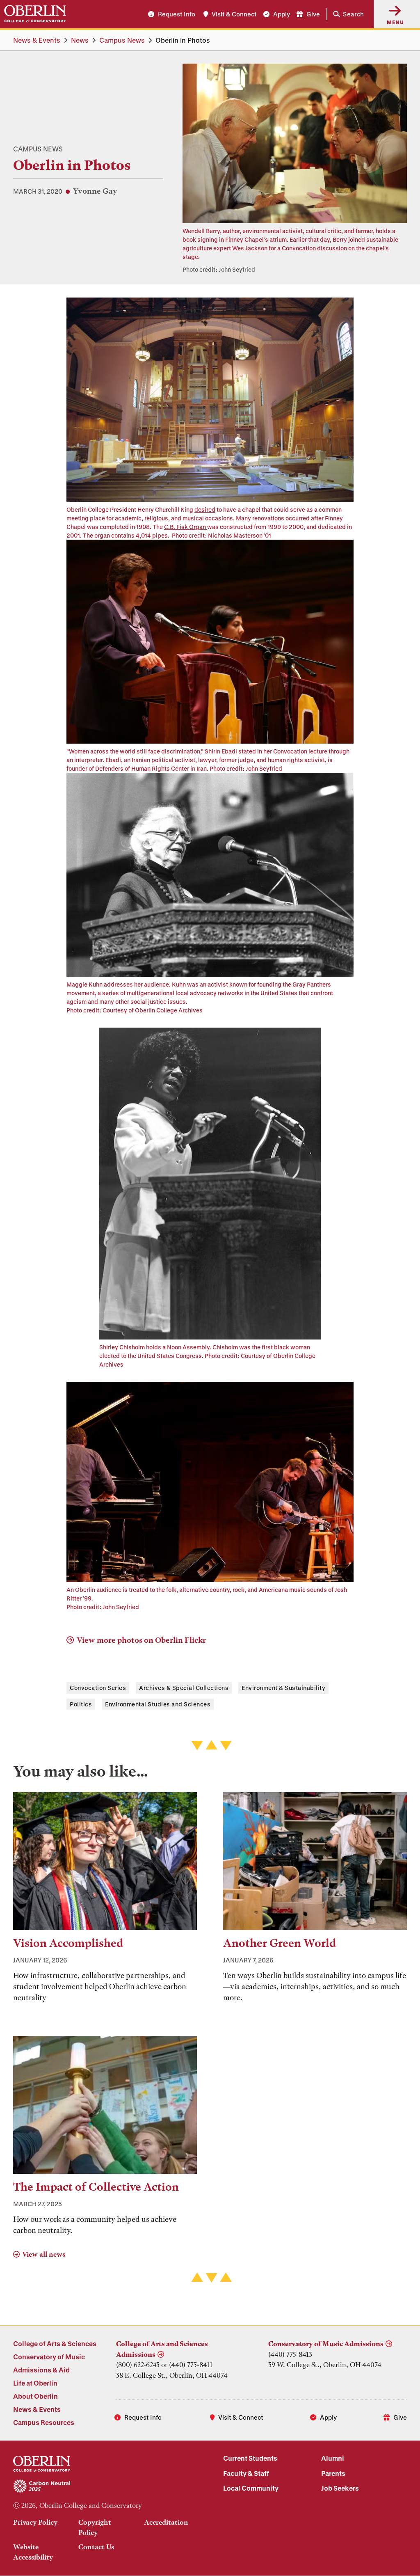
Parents (333, 2473)
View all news (44, 2254)
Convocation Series (98, 1688)
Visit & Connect (234, 14)
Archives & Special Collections (184, 1688)
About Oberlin (35, 2396)
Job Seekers (340, 2488)
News (80, 40)
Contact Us (96, 2547)
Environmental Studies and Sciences (158, 1704)
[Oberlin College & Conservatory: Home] (35, 14)
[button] (347, 14)
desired (205, 509)
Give (313, 14)
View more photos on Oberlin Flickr (141, 1640)
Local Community (251, 2488)
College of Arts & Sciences (55, 2344)
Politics (81, 1704)
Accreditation (166, 2522)
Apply (282, 14)
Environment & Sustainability (283, 1688)
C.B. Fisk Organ (186, 527)
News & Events (37, 40)
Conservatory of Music (49, 2357)
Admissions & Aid (41, 2370)
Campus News (122, 40)
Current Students (250, 2458)
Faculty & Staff (246, 2473)
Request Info (177, 14)
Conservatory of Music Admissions (326, 2344)
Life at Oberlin (35, 2383)
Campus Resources (44, 2422)
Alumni (333, 2458)
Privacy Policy (35, 2522)
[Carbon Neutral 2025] (105, 2487)
